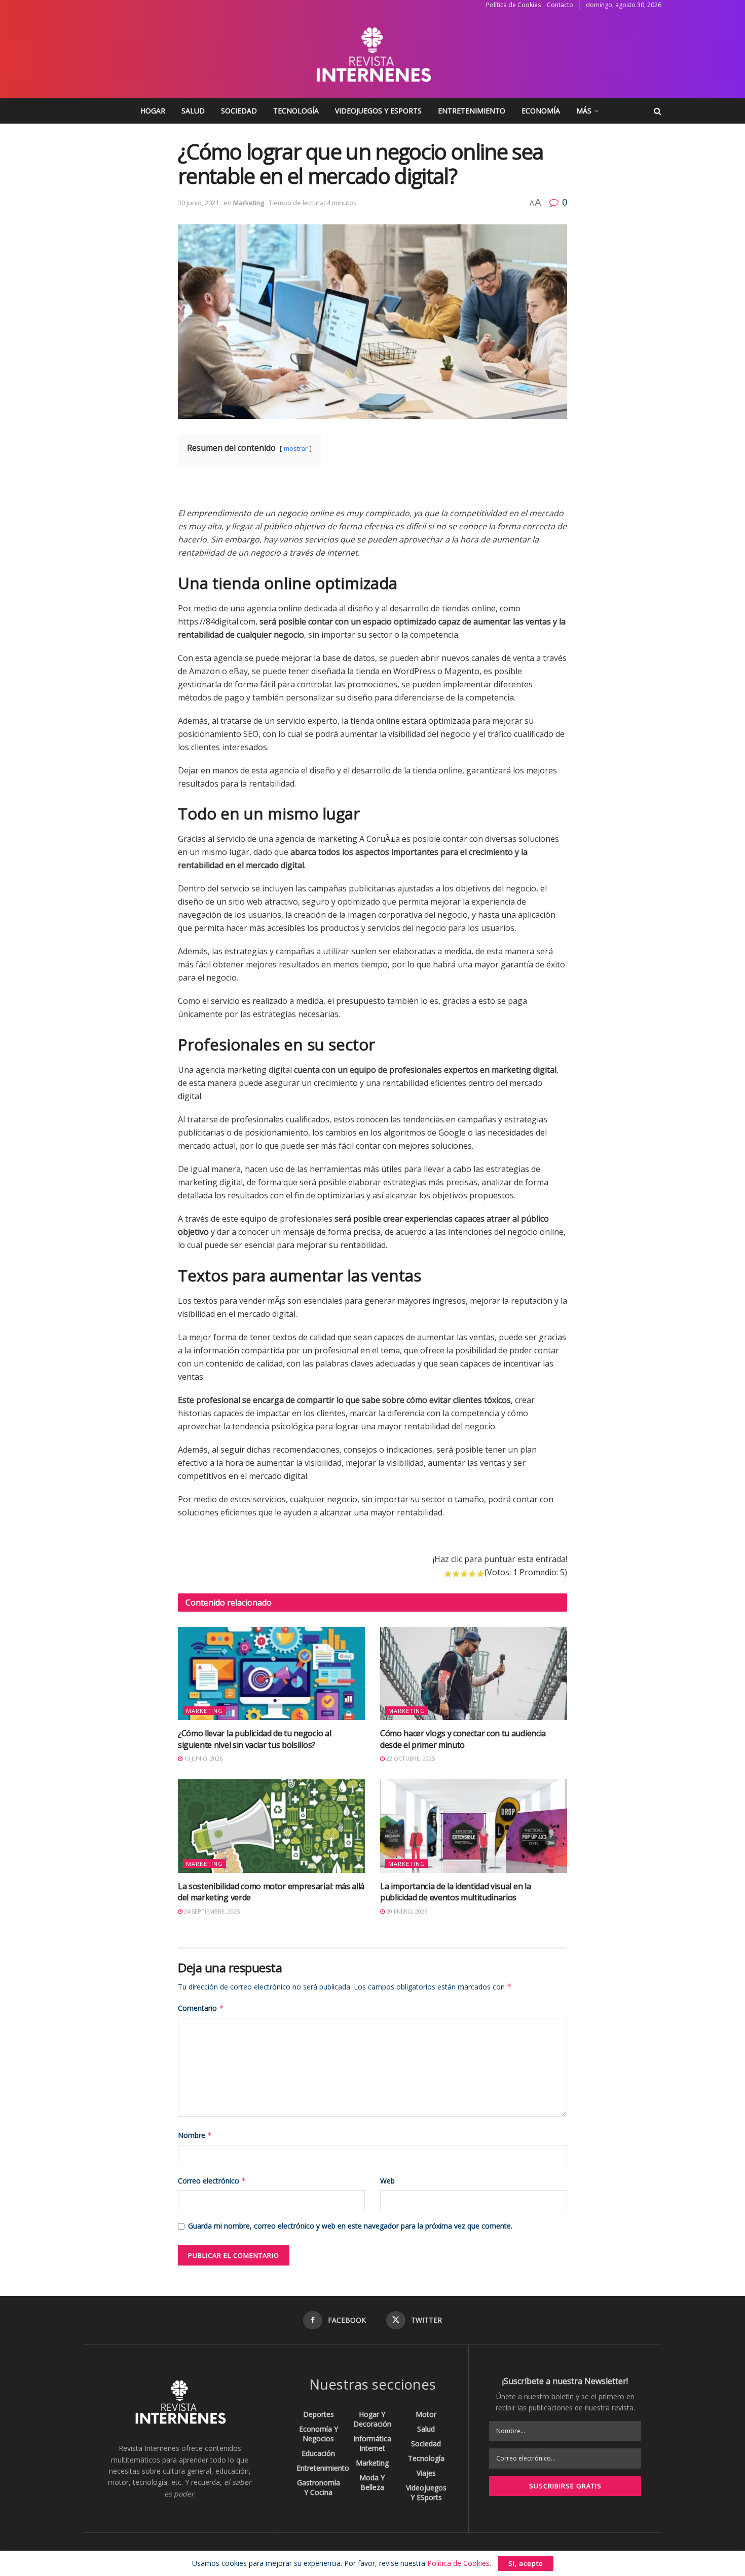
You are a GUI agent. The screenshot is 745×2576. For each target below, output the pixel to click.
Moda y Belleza (372, 2482)
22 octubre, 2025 (410, 1758)
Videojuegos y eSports (378, 111)
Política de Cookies (513, 5)
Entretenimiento (472, 111)
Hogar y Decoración (372, 2419)
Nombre (195, 2135)
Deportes (319, 2414)
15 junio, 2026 (202, 1758)
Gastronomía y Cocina (319, 2487)
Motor (426, 2414)
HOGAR (153, 111)
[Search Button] (658, 111)
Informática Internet (372, 2443)
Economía (541, 111)
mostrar (296, 448)
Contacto (560, 5)
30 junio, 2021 (198, 203)
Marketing (249, 203)
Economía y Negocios (319, 2434)
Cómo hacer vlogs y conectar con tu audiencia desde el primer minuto (463, 1739)
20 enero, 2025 (406, 1911)
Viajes (426, 2473)
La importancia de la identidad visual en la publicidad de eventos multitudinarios (455, 1892)
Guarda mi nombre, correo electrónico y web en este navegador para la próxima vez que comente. (350, 2226)
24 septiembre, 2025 (211, 1911)
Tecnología (296, 111)
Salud (193, 111)
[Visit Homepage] (372, 54)
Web (387, 2181)
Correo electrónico (212, 2181)
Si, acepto (526, 2563)
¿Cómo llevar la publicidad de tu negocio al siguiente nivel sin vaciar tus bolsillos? (254, 1739)
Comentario (201, 2008)
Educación (318, 2453)
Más (584, 111)
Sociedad (239, 111)
